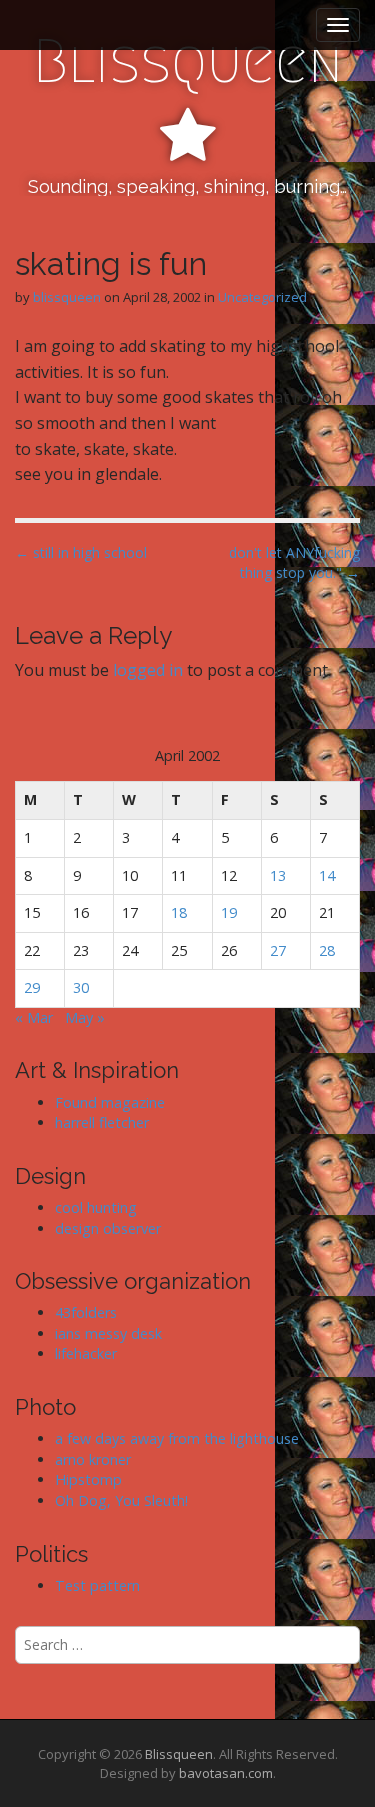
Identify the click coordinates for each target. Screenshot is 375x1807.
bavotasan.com (226, 1773)
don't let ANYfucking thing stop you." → (294, 562)
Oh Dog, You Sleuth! (121, 1500)
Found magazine (110, 1102)
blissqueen (67, 297)
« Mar (34, 1017)
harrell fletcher (102, 1122)
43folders (86, 1312)
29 (32, 987)
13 (278, 875)
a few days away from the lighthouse (177, 1438)
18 (179, 912)
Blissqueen (188, 61)
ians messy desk (108, 1333)
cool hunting (96, 1207)
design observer (108, 1228)
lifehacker (86, 1353)
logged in (148, 670)
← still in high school (81, 552)
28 (327, 950)
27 (278, 950)
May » (85, 1017)
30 (81, 987)
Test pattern (97, 1585)
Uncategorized (262, 297)
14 (327, 875)
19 (229, 912)
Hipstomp (88, 1479)
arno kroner (93, 1459)
